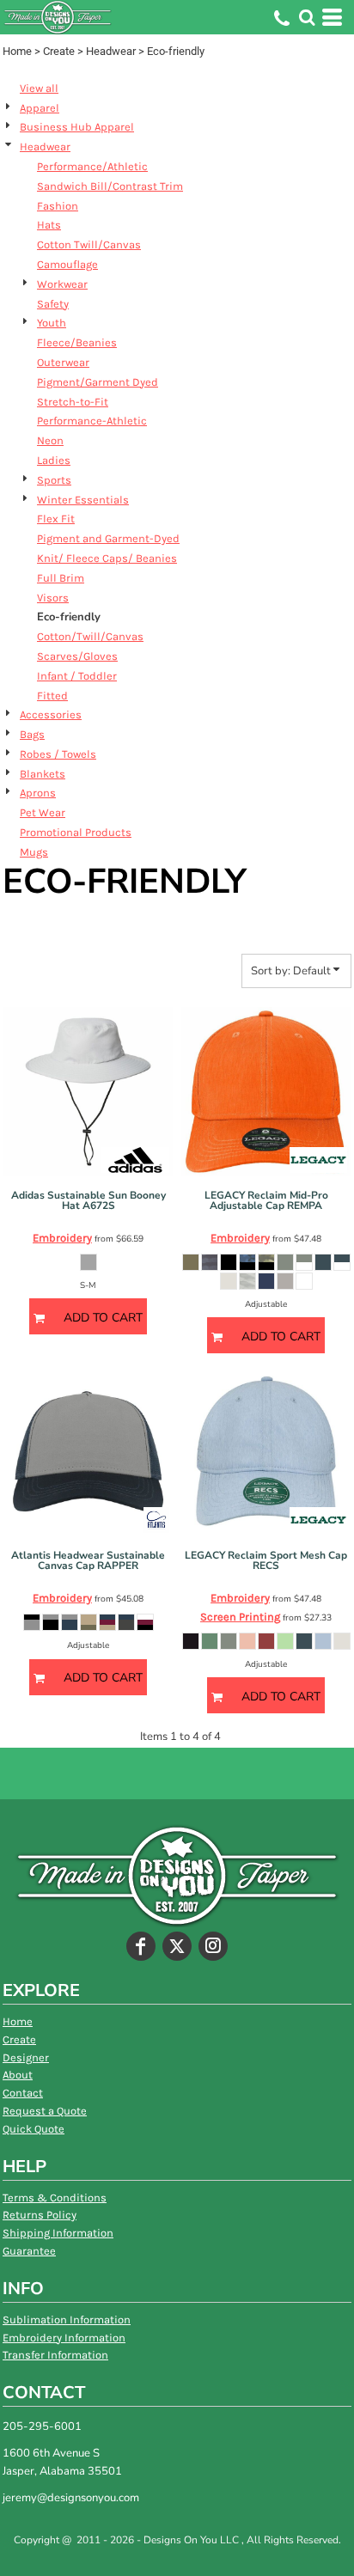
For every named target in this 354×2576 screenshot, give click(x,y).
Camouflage (67, 264)
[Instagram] (213, 1946)
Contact (23, 2093)
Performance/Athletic (92, 166)
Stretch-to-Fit (73, 402)
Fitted (52, 696)
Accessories (51, 714)
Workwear (62, 284)
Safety (53, 304)
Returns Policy (40, 2215)
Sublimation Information (67, 2320)
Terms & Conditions (55, 2198)
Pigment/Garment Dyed (98, 382)
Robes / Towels (58, 754)
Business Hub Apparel (77, 127)
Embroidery (62, 1238)
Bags (32, 734)
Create (59, 51)
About (18, 2075)
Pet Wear (43, 812)
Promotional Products (76, 832)
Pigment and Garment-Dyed (108, 538)
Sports (54, 480)
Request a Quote (45, 2111)
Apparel (40, 108)
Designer (26, 2057)
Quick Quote (34, 2129)
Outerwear (63, 362)
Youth (52, 323)
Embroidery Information (64, 2338)
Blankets (43, 774)
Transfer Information (55, 2355)
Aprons (38, 793)
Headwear (111, 51)
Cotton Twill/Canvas (89, 244)
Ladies (54, 460)
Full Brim (61, 578)
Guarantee (29, 2251)
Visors (53, 598)
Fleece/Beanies (77, 342)
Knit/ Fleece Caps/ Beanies (107, 558)
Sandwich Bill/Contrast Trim (110, 186)
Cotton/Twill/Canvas (90, 636)
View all (39, 88)
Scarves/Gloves (77, 656)
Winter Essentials (83, 500)
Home (17, 51)
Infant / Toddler (77, 676)
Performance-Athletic (92, 421)
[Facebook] (141, 1946)
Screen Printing (240, 1617)
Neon (50, 440)
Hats (49, 225)
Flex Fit (56, 519)
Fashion (58, 206)
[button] (307, 17)
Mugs (34, 852)
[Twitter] (177, 1946)
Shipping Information (58, 2233)
